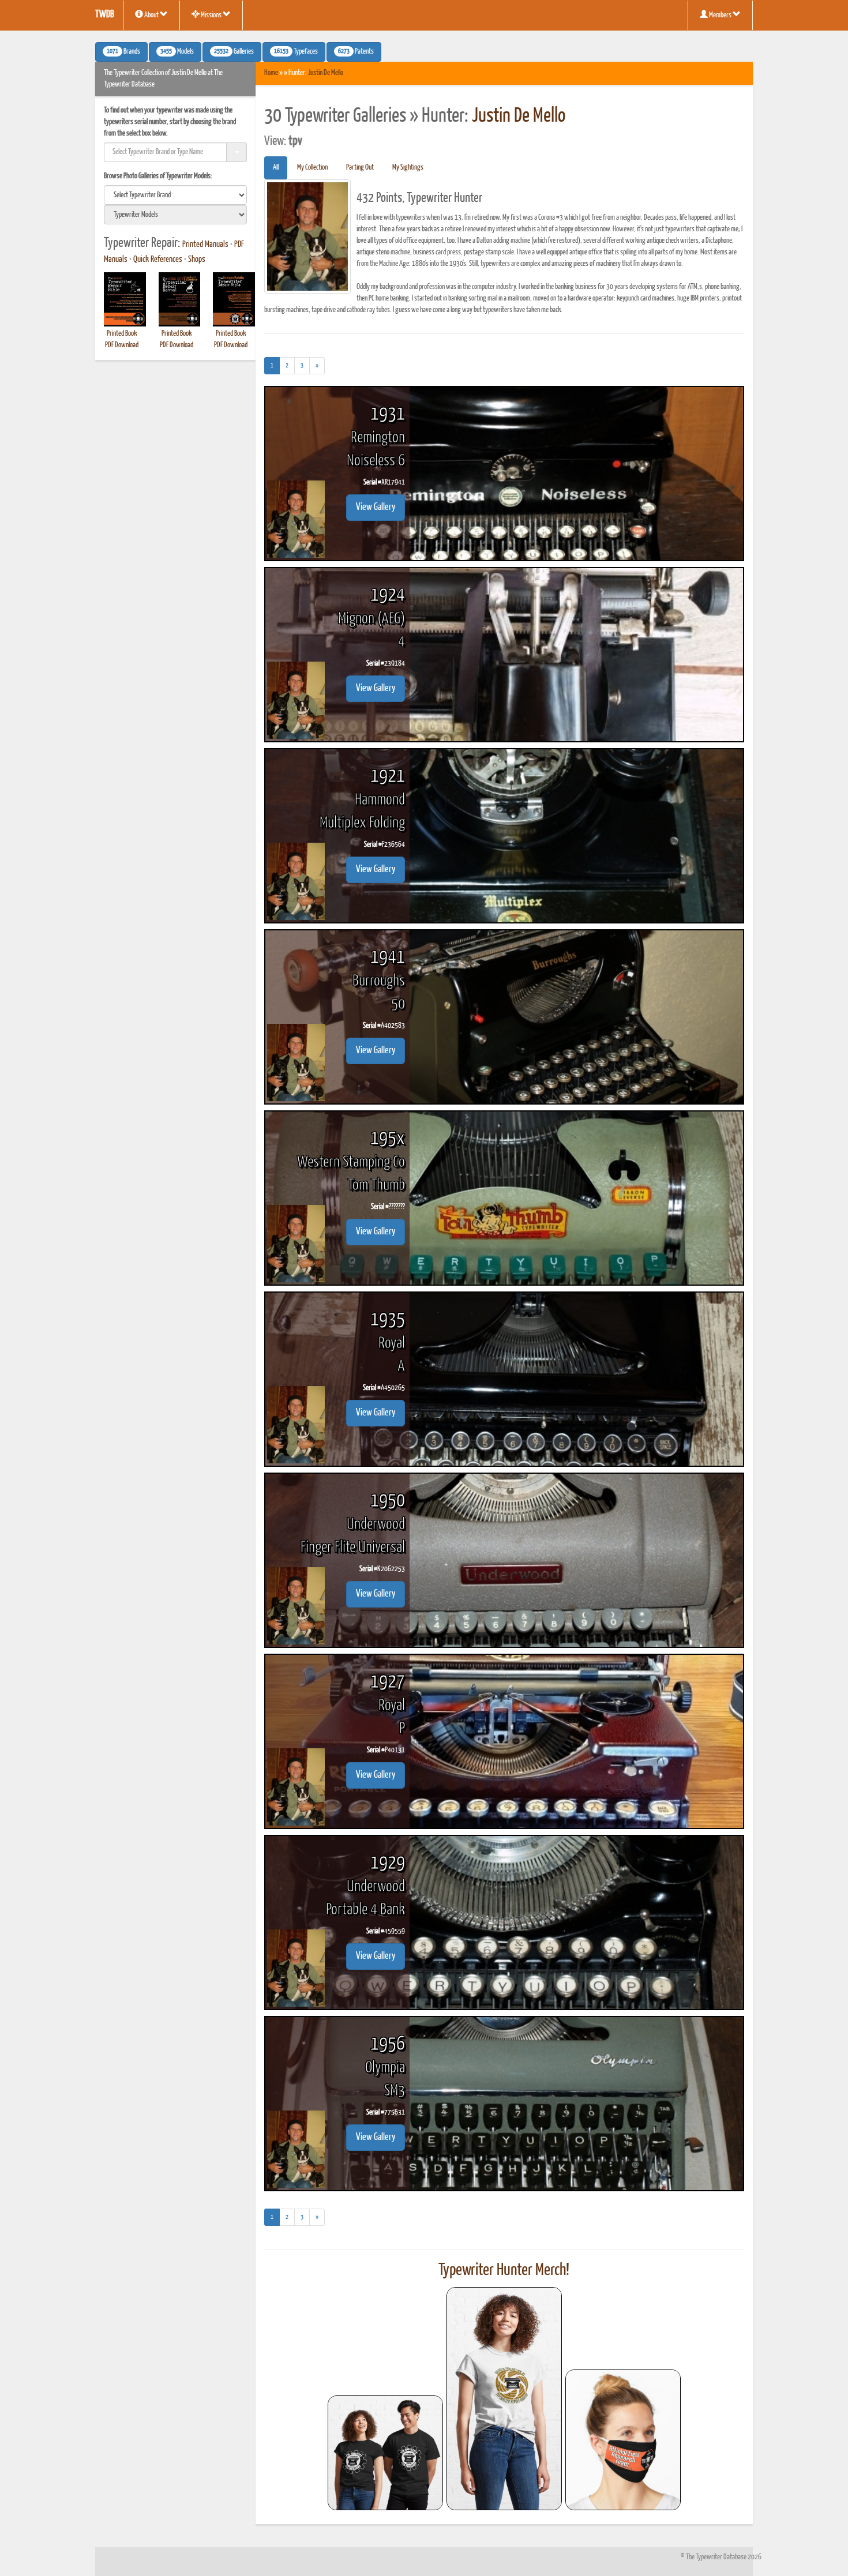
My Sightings (408, 168)
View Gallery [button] (376, 507)
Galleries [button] (234, 52)
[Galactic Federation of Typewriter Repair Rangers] (504, 2399)
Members (720, 15)
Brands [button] (123, 52)
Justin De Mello (326, 73)
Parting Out (360, 168)
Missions (211, 15)
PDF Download (122, 345)
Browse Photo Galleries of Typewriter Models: (158, 176)
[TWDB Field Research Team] (623, 2440)
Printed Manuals (205, 245)
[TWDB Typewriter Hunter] (385, 2453)
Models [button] (177, 52)
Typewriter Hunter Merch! (504, 2270)
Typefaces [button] (296, 52)
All (276, 168)
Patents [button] (356, 52)
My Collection (312, 168)
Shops (197, 260)
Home (271, 73)
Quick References (158, 260)
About (151, 15)
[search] (175, 195)
